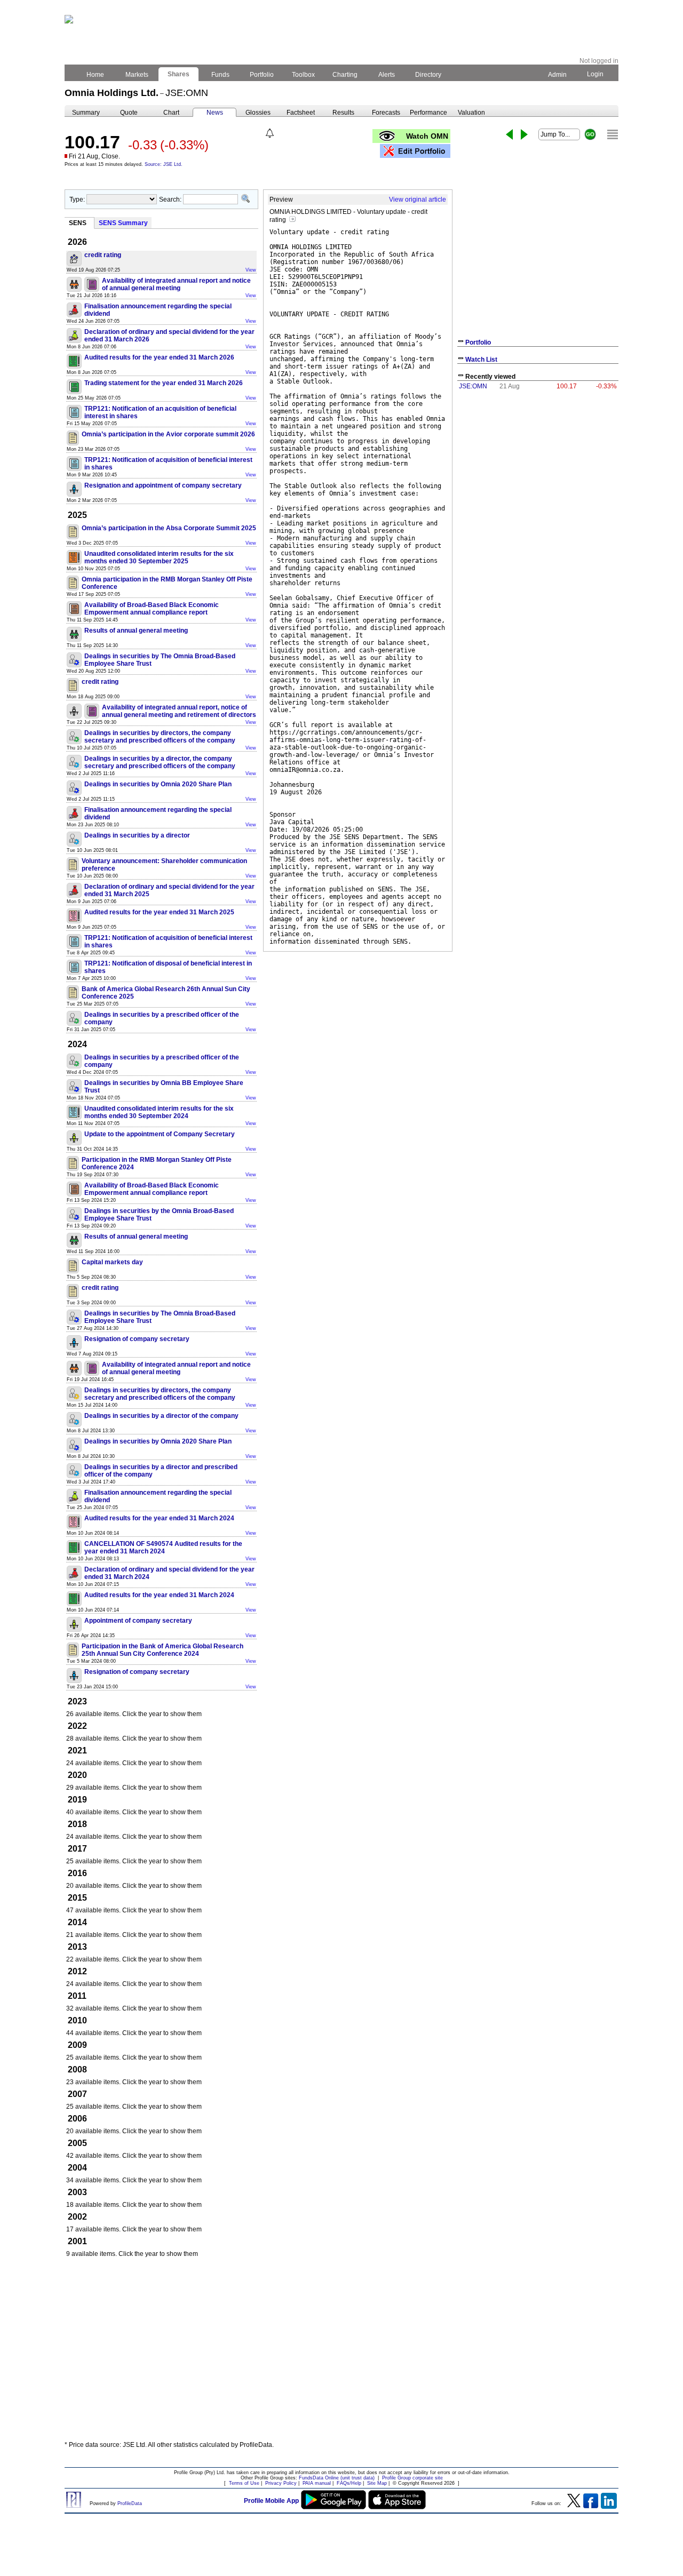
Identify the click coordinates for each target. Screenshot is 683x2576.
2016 (77, 1873)
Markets (137, 75)
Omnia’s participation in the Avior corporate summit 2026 (168, 434)
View (251, 270)
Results (343, 113)
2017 (77, 1849)
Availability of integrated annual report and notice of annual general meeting (176, 284)
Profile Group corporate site (412, 2478)
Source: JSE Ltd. (164, 164)
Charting (345, 75)
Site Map (377, 2483)
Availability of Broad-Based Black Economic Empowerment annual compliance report (152, 609)
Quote (129, 113)
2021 (77, 1750)
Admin (557, 75)
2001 (77, 2241)
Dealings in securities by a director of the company (161, 1416)
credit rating (103, 255)
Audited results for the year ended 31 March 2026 (159, 357)
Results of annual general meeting (136, 631)
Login (595, 74)
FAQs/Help (349, 2483)
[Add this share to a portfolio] (415, 151)
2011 (77, 1996)
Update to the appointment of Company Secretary (160, 1134)
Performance (428, 113)
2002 (77, 2217)
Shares (178, 74)
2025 (77, 515)
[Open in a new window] (292, 220)
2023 (77, 1701)
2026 (77, 242)
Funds (220, 75)
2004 (77, 2168)
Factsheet (301, 113)
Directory (428, 75)
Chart (171, 113)
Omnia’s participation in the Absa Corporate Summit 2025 (169, 528)
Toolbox (303, 75)
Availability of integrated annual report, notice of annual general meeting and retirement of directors (179, 711)
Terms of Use (244, 2483)
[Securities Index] (613, 134)
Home (95, 75)
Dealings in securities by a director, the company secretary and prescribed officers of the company (160, 762)
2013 (77, 1947)
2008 (77, 2069)
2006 (77, 2119)
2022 (77, 1726)
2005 (77, 2143)
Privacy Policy (281, 2483)
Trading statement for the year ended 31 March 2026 (164, 383)
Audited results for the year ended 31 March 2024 (159, 1518)
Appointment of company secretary (138, 1621)
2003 (77, 2192)
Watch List (481, 360)
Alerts (387, 75)
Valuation (471, 113)
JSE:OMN (473, 386)
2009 (77, 2045)
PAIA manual (317, 2483)
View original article (418, 200)
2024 (77, 1044)
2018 (77, 1824)
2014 (77, 1922)
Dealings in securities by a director (137, 835)
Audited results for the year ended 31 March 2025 (159, 912)
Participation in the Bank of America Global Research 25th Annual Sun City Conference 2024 (162, 1650)
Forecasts (386, 113)
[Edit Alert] (270, 133)
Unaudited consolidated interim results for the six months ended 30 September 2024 (159, 1112)
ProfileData (130, 2503)
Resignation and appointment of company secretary (163, 485)
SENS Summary (123, 223)
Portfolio (262, 75)
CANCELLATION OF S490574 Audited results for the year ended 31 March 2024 (163, 1548)
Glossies (258, 113)
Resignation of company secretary (137, 1339)
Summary (86, 113)
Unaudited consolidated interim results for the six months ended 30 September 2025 (159, 557)
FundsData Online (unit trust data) (337, 2478)
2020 (77, 1775)
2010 (77, 2020)
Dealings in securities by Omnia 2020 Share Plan (158, 784)
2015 (77, 1898)
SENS (78, 223)
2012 (77, 1971)
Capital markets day (112, 1262)
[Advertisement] (341, 2354)
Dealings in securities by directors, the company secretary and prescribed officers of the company (160, 737)
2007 (77, 2094)
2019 (77, 1800)
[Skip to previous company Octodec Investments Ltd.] (509, 134)
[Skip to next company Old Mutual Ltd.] (524, 134)
